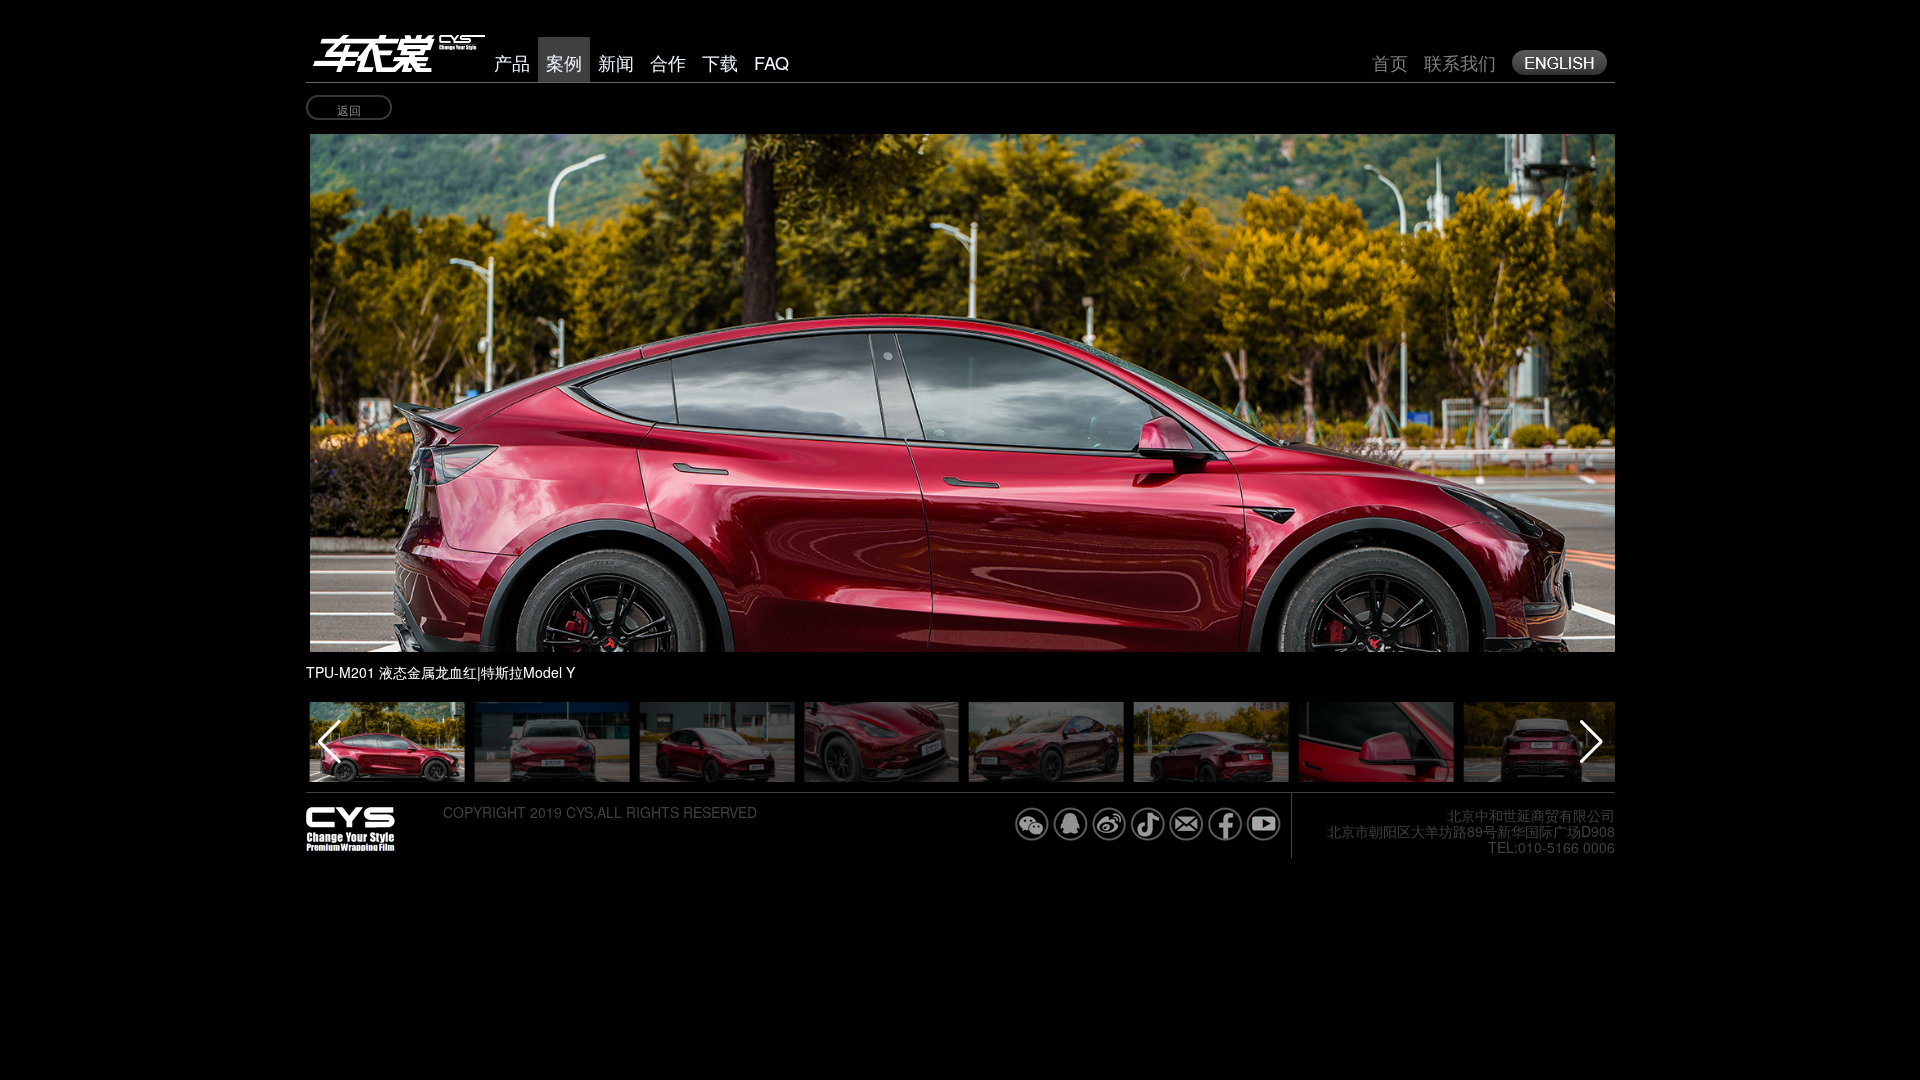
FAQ (771, 62)
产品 (512, 62)
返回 (349, 109)
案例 (564, 62)
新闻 (616, 62)
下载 (720, 62)
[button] (1418, 371)
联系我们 (1460, 62)
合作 (668, 62)
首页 (1390, 62)
